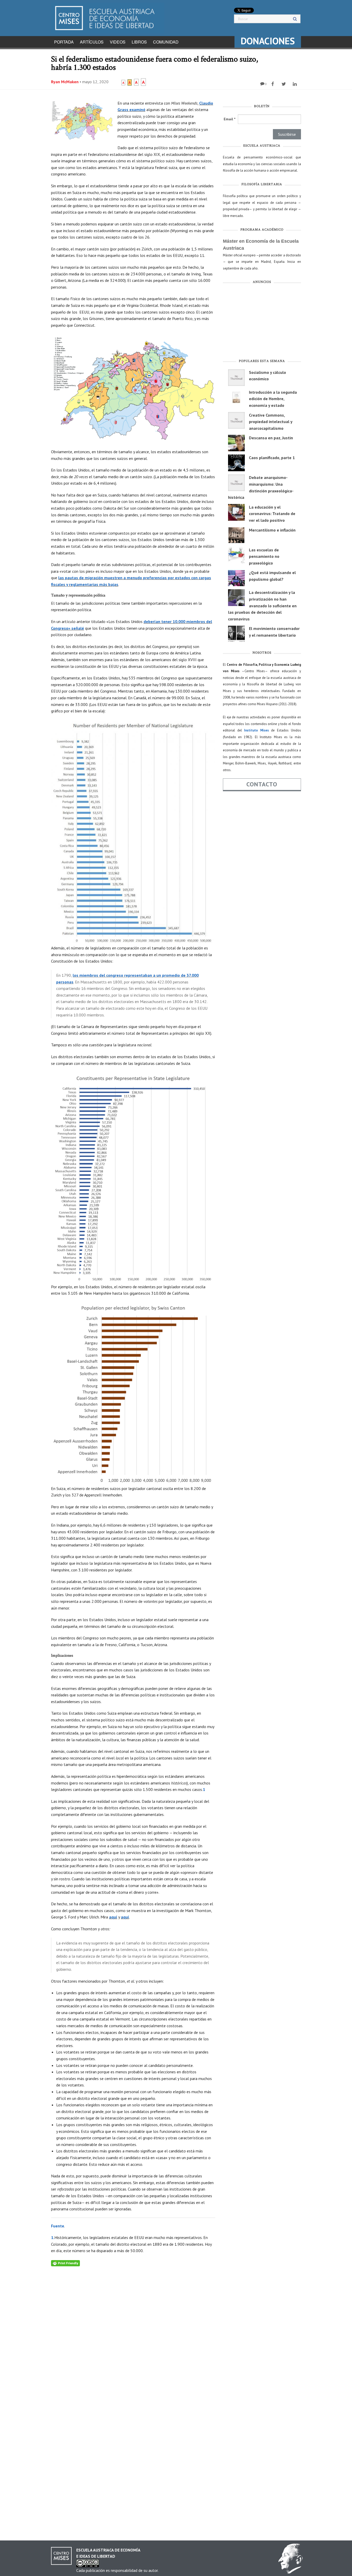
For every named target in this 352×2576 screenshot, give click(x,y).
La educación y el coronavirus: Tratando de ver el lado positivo (272, 514)
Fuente (58, 2226)
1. (53, 2237)
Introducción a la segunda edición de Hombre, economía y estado (273, 399)
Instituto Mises (256, 730)
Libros (139, 42)
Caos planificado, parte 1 (272, 458)
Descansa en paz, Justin (271, 438)
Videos (118, 42)
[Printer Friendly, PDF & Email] (65, 2263)
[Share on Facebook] (273, 84)
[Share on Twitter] (284, 84)
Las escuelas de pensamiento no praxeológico (264, 556)
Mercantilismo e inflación (272, 530)
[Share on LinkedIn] (295, 84)
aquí (113, 1917)
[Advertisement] (262, 323)
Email (229, 119)
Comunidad (166, 42)
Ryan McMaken (65, 82)
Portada (64, 42)
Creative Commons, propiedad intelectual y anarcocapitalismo (271, 422)
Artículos (92, 42)
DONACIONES (268, 41)
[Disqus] (133, 2331)
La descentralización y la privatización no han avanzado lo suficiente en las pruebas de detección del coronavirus (262, 605)
